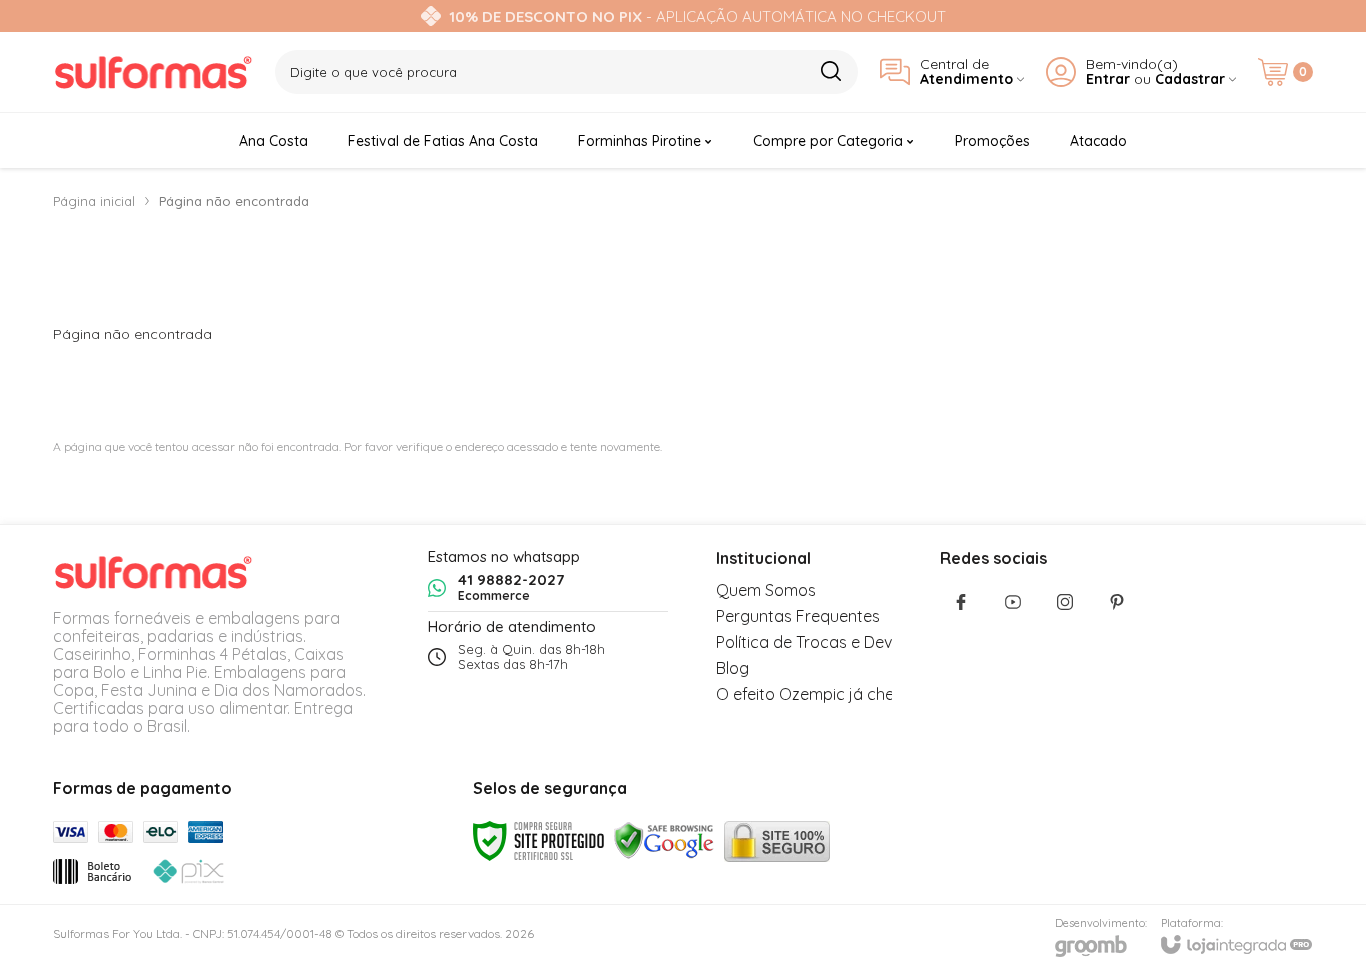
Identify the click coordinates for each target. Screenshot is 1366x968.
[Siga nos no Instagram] (1065, 602)
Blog (732, 668)
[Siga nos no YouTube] (1013, 602)
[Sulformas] (153, 72)
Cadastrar (1190, 79)
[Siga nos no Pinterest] (1117, 602)
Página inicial (94, 201)
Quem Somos (766, 590)
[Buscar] (830, 71)
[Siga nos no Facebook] (961, 602)
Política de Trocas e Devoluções (833, 642)
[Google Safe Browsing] (664, 839)
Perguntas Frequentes (798, 616)
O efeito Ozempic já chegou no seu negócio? (881, 694)
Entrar (1108, 79)
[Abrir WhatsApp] (1316, 917)
